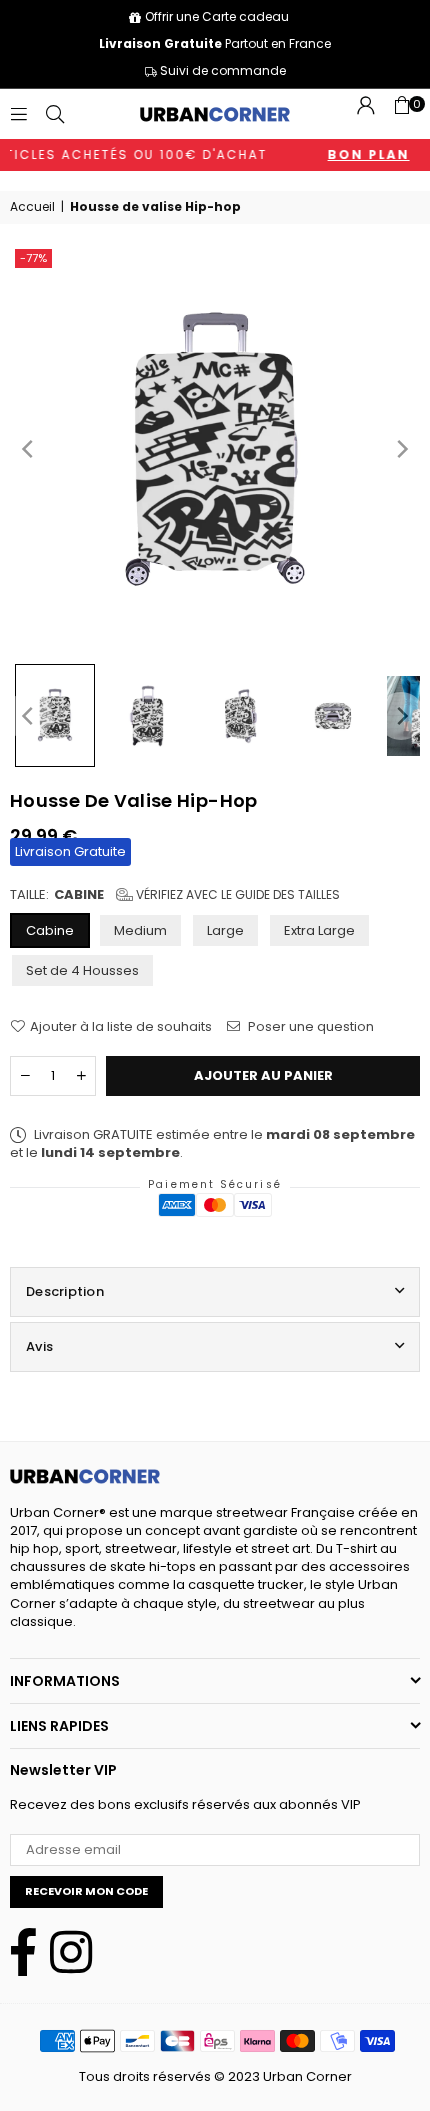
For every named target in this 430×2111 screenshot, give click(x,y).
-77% (33, 258)
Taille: (175, 895)
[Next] (401, 449)
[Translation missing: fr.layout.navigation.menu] (19, 113)
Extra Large (319, 930)
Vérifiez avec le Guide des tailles (236, 894)
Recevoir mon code (86, 1891)
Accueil (32, 207)
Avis (39, 1346)
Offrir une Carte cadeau (217, 16)
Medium (140, 930)
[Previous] (29, 449)
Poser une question (309, 1027)
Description (65, 1291)
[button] (402, 114)
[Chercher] (55, 113)
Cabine (50, 930)
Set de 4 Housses (82, 970)
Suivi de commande (221, 70)
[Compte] (366, 114)
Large (225, 930)
